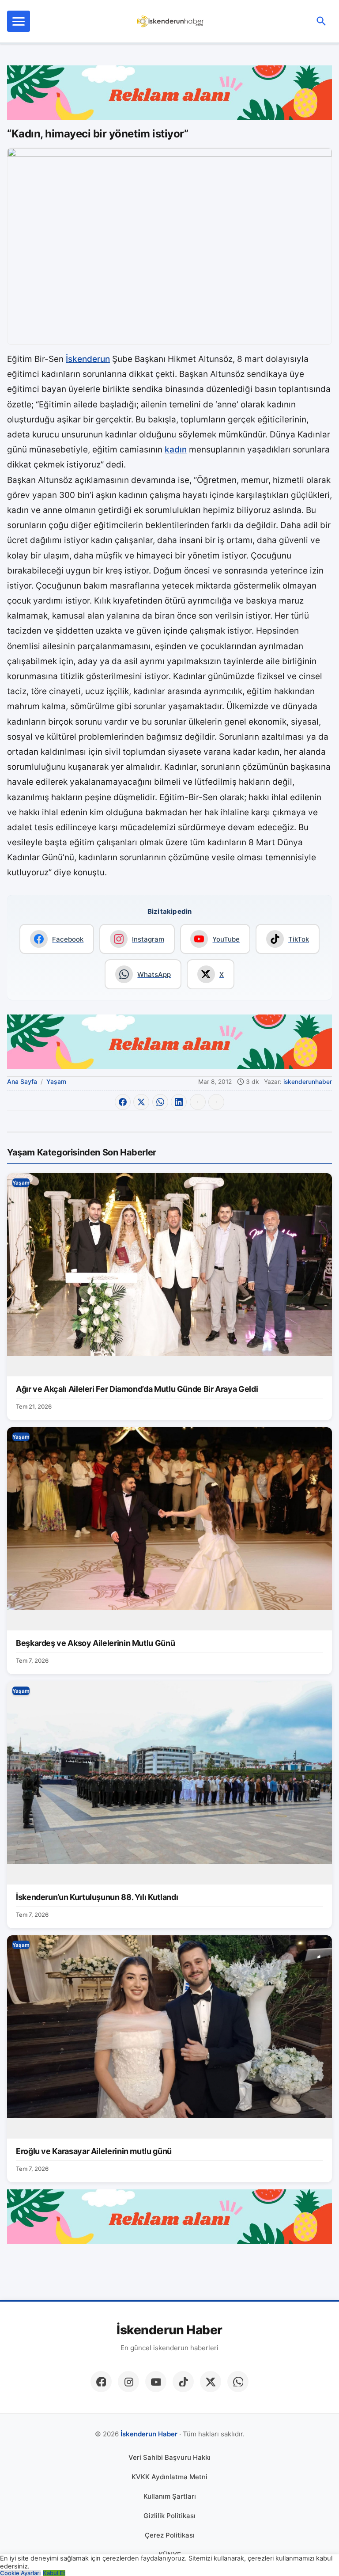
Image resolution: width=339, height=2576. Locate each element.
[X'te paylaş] (141, 1102)
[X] (211, 2382)
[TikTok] (183, 2382)
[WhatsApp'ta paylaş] (160, 1102)
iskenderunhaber (308, 1082)
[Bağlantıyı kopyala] (216, 1102)
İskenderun (88, 359)
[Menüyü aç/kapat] (19, 21)
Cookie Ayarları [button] (20, 2573)
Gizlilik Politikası (169, 2516)
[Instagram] (128, 2382)
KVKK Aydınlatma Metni (169, 2477)
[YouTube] (156, 2382)
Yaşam (56, 1081)
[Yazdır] (198, 1102)
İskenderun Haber (169, 2330)
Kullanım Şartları (170, 2496)
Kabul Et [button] (54, 2573)
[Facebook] (101, 2382)
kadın (176, 450)
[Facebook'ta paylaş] (123, 1102)
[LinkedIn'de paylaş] (179, 1102)
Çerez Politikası (170, 2535)
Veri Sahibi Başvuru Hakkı (169, 2457)
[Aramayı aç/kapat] (321, 21)
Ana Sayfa (22, 1081)
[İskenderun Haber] (171, 21)
